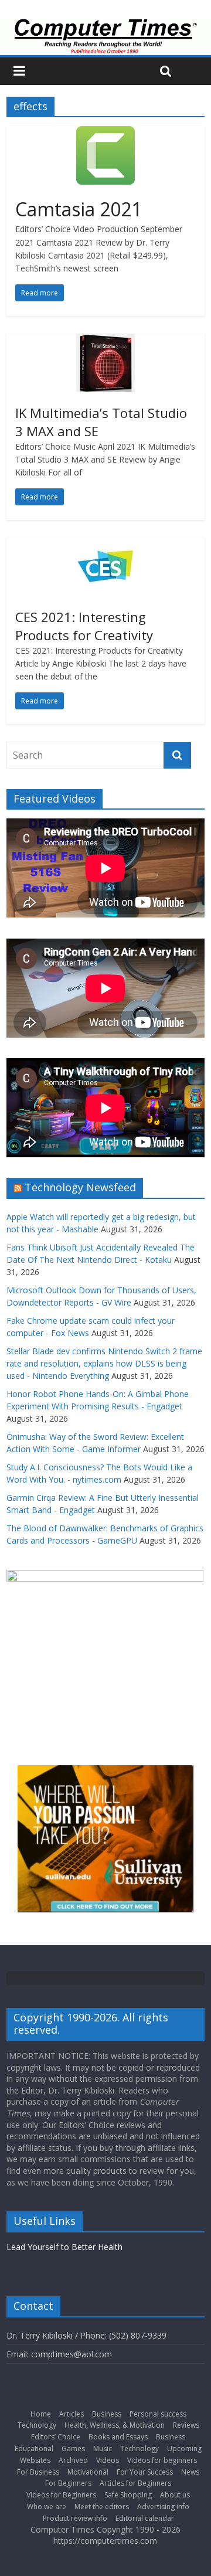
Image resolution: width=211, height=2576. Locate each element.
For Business (38, 2472)
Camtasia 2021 (79, 209)
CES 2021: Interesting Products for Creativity (84, 626)
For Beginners (68, 2483)
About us (175, 2495)
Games (73, 2448)
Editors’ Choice (56, 2437)
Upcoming (184, 2448)
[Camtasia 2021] (105, 133)
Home (41, 2414)
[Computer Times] (105, 36)
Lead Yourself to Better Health (64, 2247)
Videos (108, 2460)
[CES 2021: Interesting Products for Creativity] (105, 545)
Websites (35, 2460)
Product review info (75, 2518)
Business (107, 2414)
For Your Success (145, 2472)
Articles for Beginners (135, 2483)
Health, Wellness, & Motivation (115, 2425)
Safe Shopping (128, 2495)
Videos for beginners (162, 2460)
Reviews (186, 2425)
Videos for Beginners (61, 2495)
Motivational (88, 2472)
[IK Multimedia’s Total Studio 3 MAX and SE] (105, 341)
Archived (73, 2460)
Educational (34, 2448)
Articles (72, 2414)
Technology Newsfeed (80, 1187)
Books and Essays (118, 2437)
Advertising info (163, 2507)
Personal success (158, 2414)
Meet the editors (102, 2507)
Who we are (47, 2507)
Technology (37, 2425)
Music (103, 2448)
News (190, 2472)
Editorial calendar (145, 2518)
